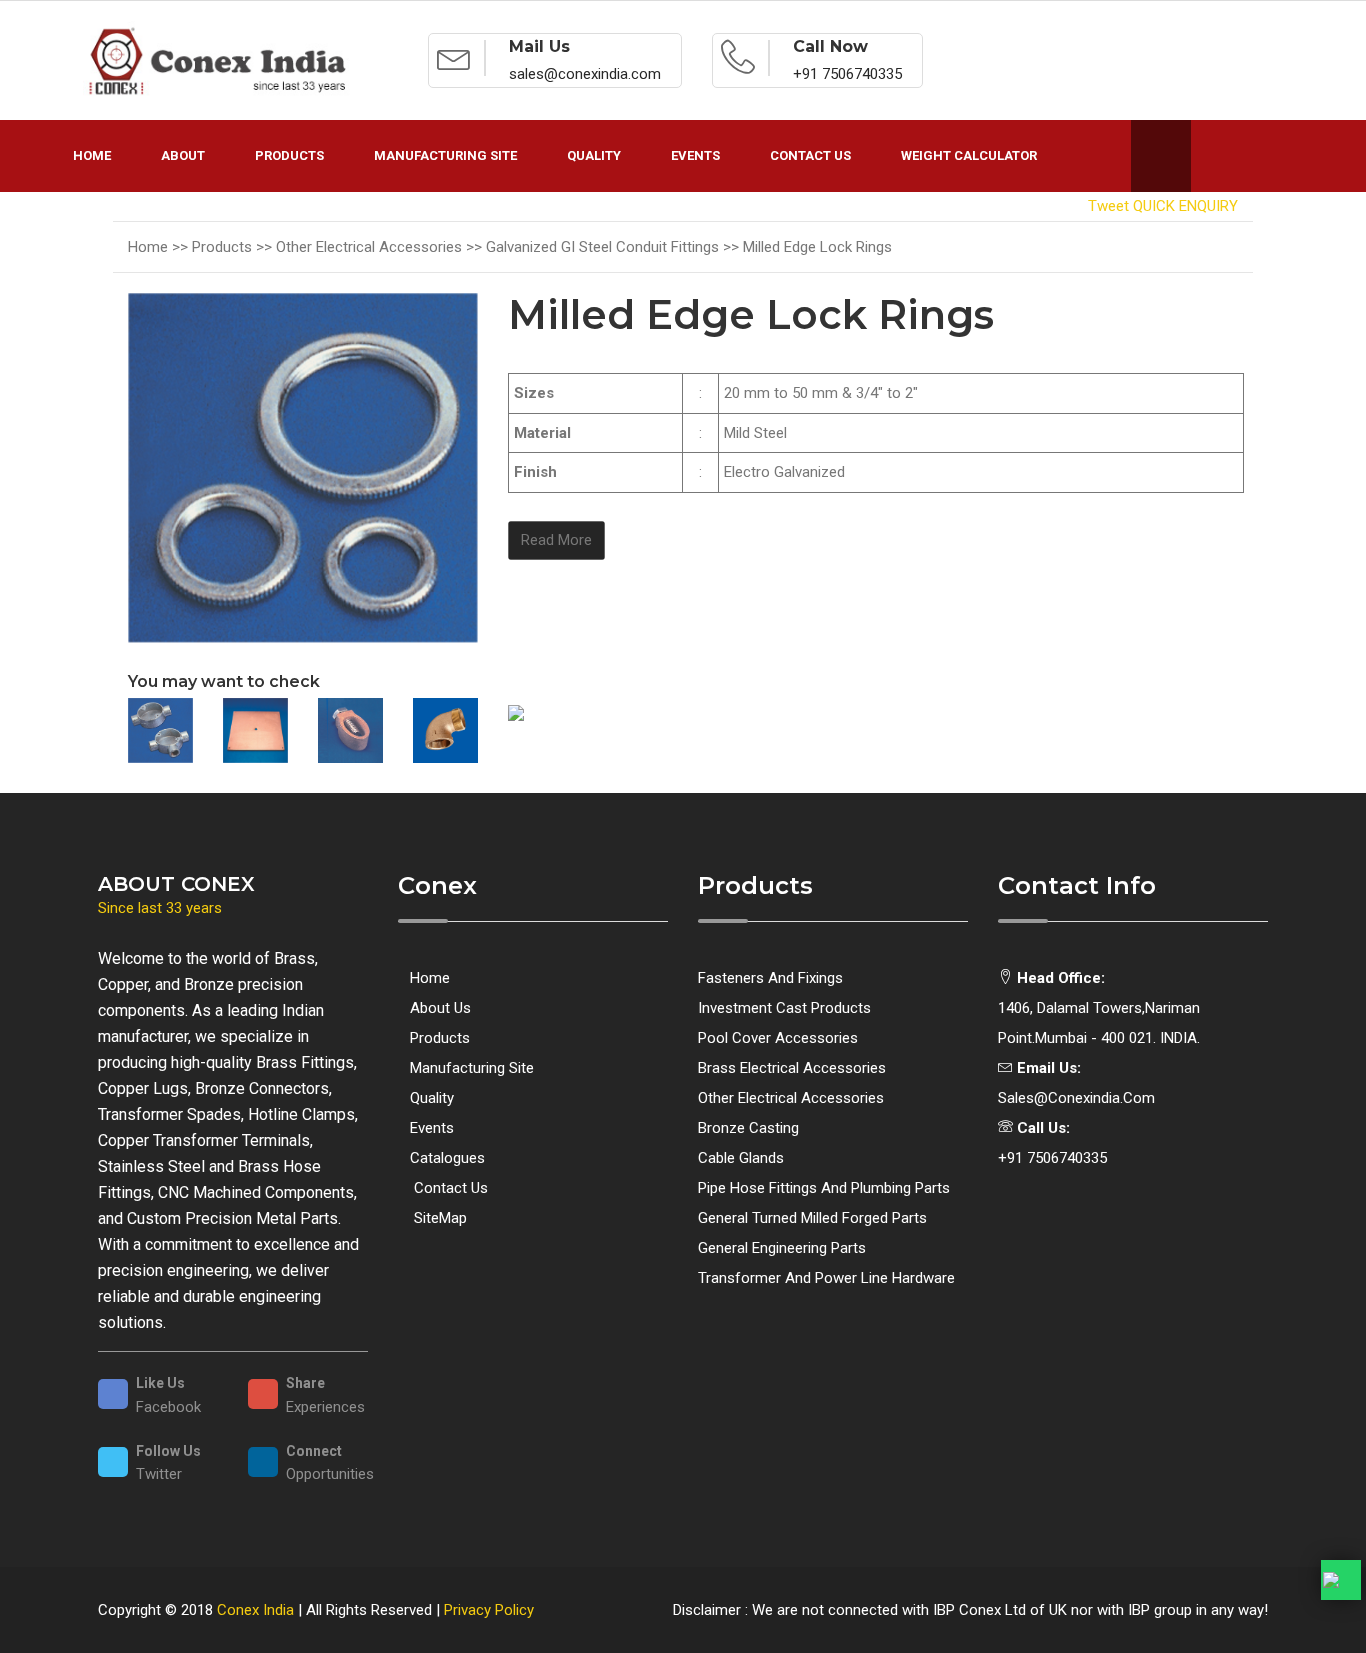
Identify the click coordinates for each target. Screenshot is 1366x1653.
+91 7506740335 (1052, 1158)
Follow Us (168, 1451)
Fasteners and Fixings (770, 978)
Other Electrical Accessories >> (381, 247)
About (183, 155)
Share (305, 1383)
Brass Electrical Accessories (792, 1068)
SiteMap (438, 1218)
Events (695, 155)
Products (289, 155)
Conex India (255, 1610)
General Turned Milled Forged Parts (812, 1218)
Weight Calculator (969, 155)
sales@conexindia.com (1076, 1098)
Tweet (1108, 206)
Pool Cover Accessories (778, 1038)
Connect (314, 1451)
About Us (440, 1008)
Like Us (160, 1383)
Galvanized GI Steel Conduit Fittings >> (614, 247)
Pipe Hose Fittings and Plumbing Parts (824, 1188)
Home (92, 155)
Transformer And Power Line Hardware (826, 1278)
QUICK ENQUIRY (1185, 206)
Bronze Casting (748, 1128)
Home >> (160, 247)
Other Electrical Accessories (791, 1098)
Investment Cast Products (784, 1008)
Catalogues (447, 1158)
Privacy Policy (489, 1610)
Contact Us (810, 155)
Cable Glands (741, 1158)
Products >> (234, 247)
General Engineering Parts (782, 1248)
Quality (594, 155)
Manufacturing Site (445, 155)
